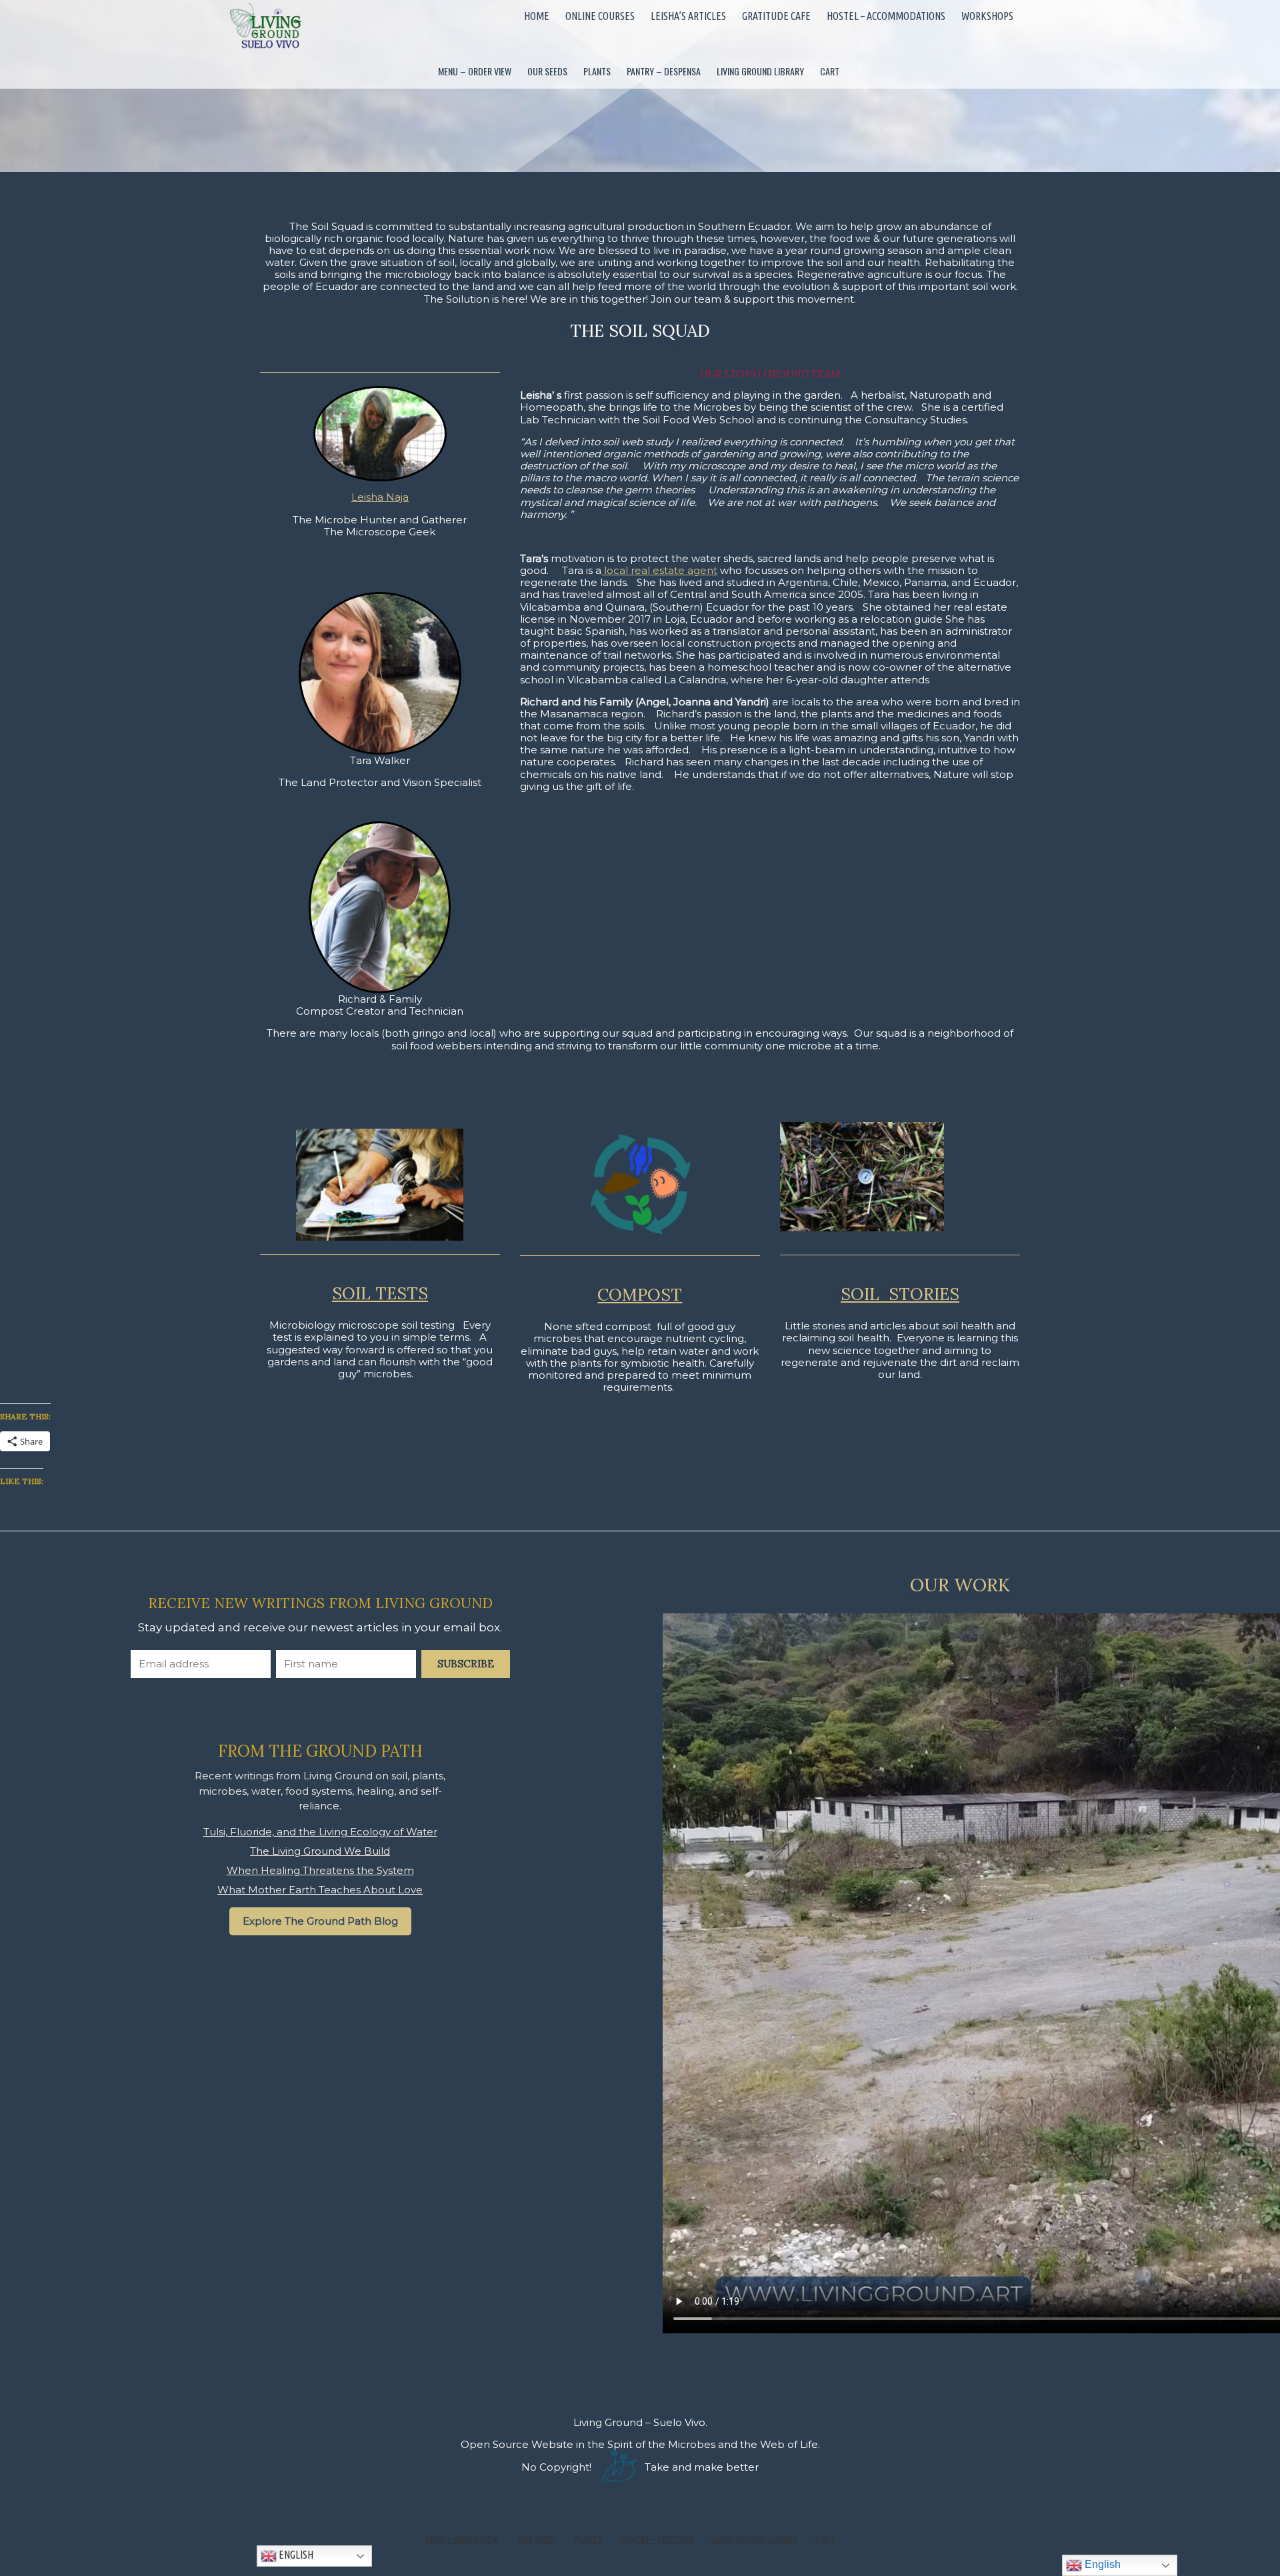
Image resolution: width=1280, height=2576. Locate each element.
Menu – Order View (475, 71)
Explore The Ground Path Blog (320, 1921)
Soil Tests (380, 1293)
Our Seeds (547, 71)
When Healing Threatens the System (320, 1870)
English (295, 2555)
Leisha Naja (380, 497)
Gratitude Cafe (776, 16)
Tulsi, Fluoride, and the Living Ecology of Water (320, 1832)
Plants (597, 71)
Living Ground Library (760, 71)
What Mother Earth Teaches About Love (320, 1890)
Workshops (987, 16)
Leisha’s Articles (688, 16)
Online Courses (600, 16)
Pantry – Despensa (664, 71)
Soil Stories (900, 1294)
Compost (640, 1295)
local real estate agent (659, 570)
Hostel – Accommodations (886, 16)
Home (537, 16)
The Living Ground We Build (320, 1851)
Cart (830, 71)
